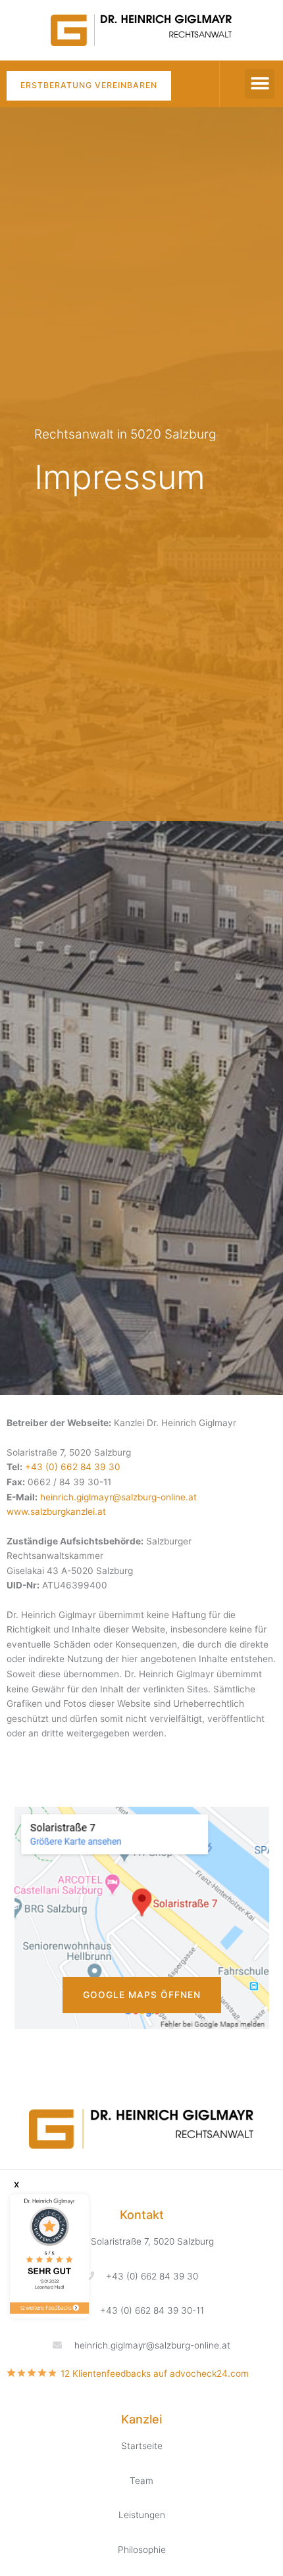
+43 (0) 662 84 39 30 (73, 1467)
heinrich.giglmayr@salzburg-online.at (118, 1497)
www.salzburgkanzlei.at (56, 1512)
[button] (260, 84)
